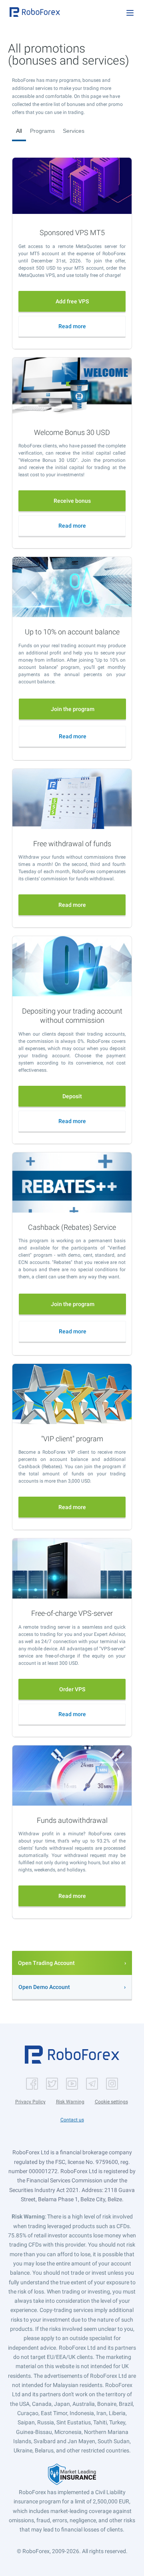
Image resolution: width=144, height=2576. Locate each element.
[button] (35, 12)
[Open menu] (130, 13)
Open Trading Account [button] (46, 1963)
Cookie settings (111, 2102)
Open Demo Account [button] (44, 1987)
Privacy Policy (30, 2102)
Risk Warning (70, 2102)
